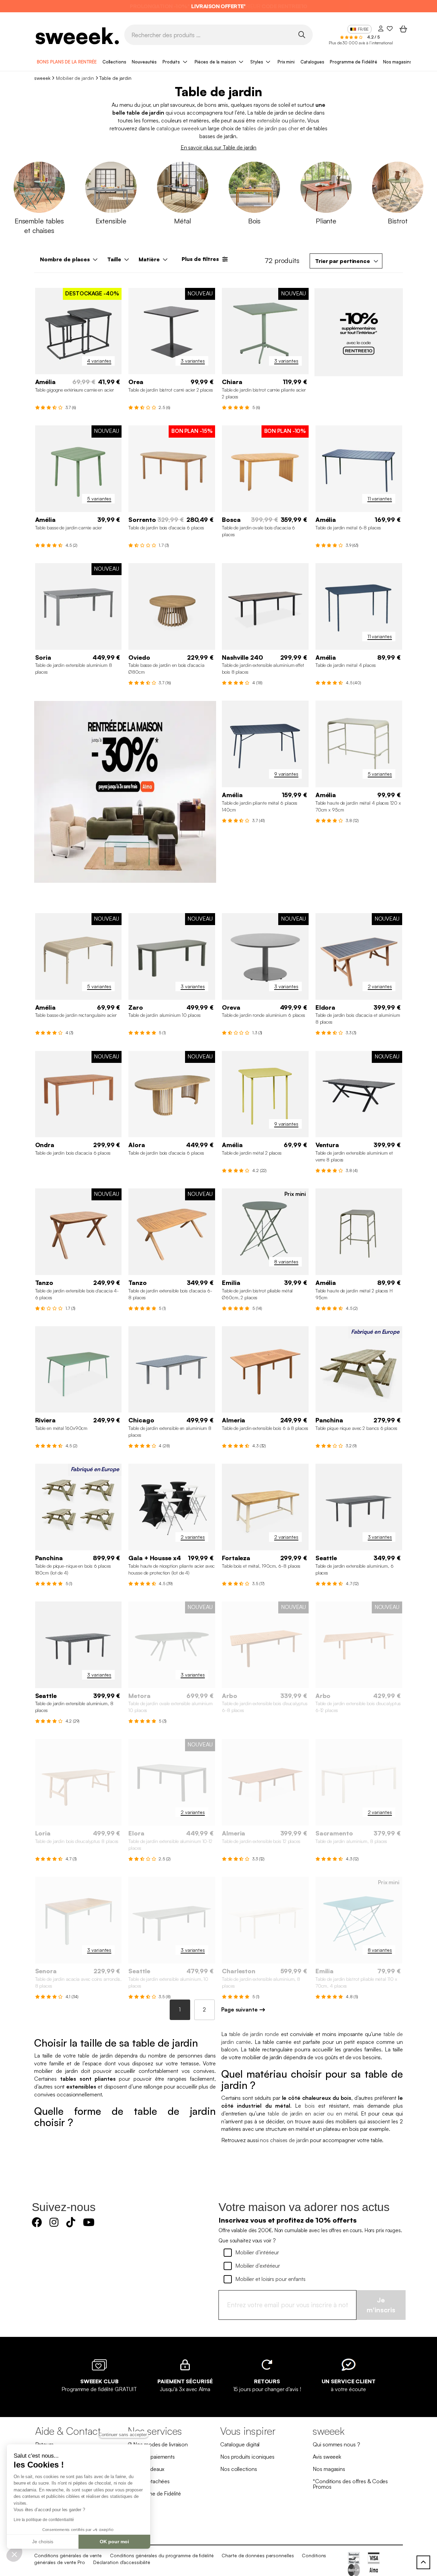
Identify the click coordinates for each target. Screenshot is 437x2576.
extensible (269, 120)
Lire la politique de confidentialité (44, 2520)
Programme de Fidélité (354, 62)
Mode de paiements (151, 2457)
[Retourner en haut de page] (423, 2562)
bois (310, 2106)
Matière (149, 259)
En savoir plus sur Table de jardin (219, 147)
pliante (297, 120)
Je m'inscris (381, 2305)
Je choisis (43, 2542)
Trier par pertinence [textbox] (343, 261)
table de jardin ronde (254, 2034)
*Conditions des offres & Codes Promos (350, 2484)
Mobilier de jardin (75, 78)
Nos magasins (398, 62)
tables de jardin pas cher (271, 128)
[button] (14, 2554)
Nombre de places (65, 259)
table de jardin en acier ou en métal (312, 2113)
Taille (114, 259)
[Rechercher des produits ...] (302, 34)
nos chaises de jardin (284, 2140)
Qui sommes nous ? (336, 2444)
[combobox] (346, 261)
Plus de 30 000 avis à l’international (361, 43)
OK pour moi (114, 2542)
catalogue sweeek (178, 128)
